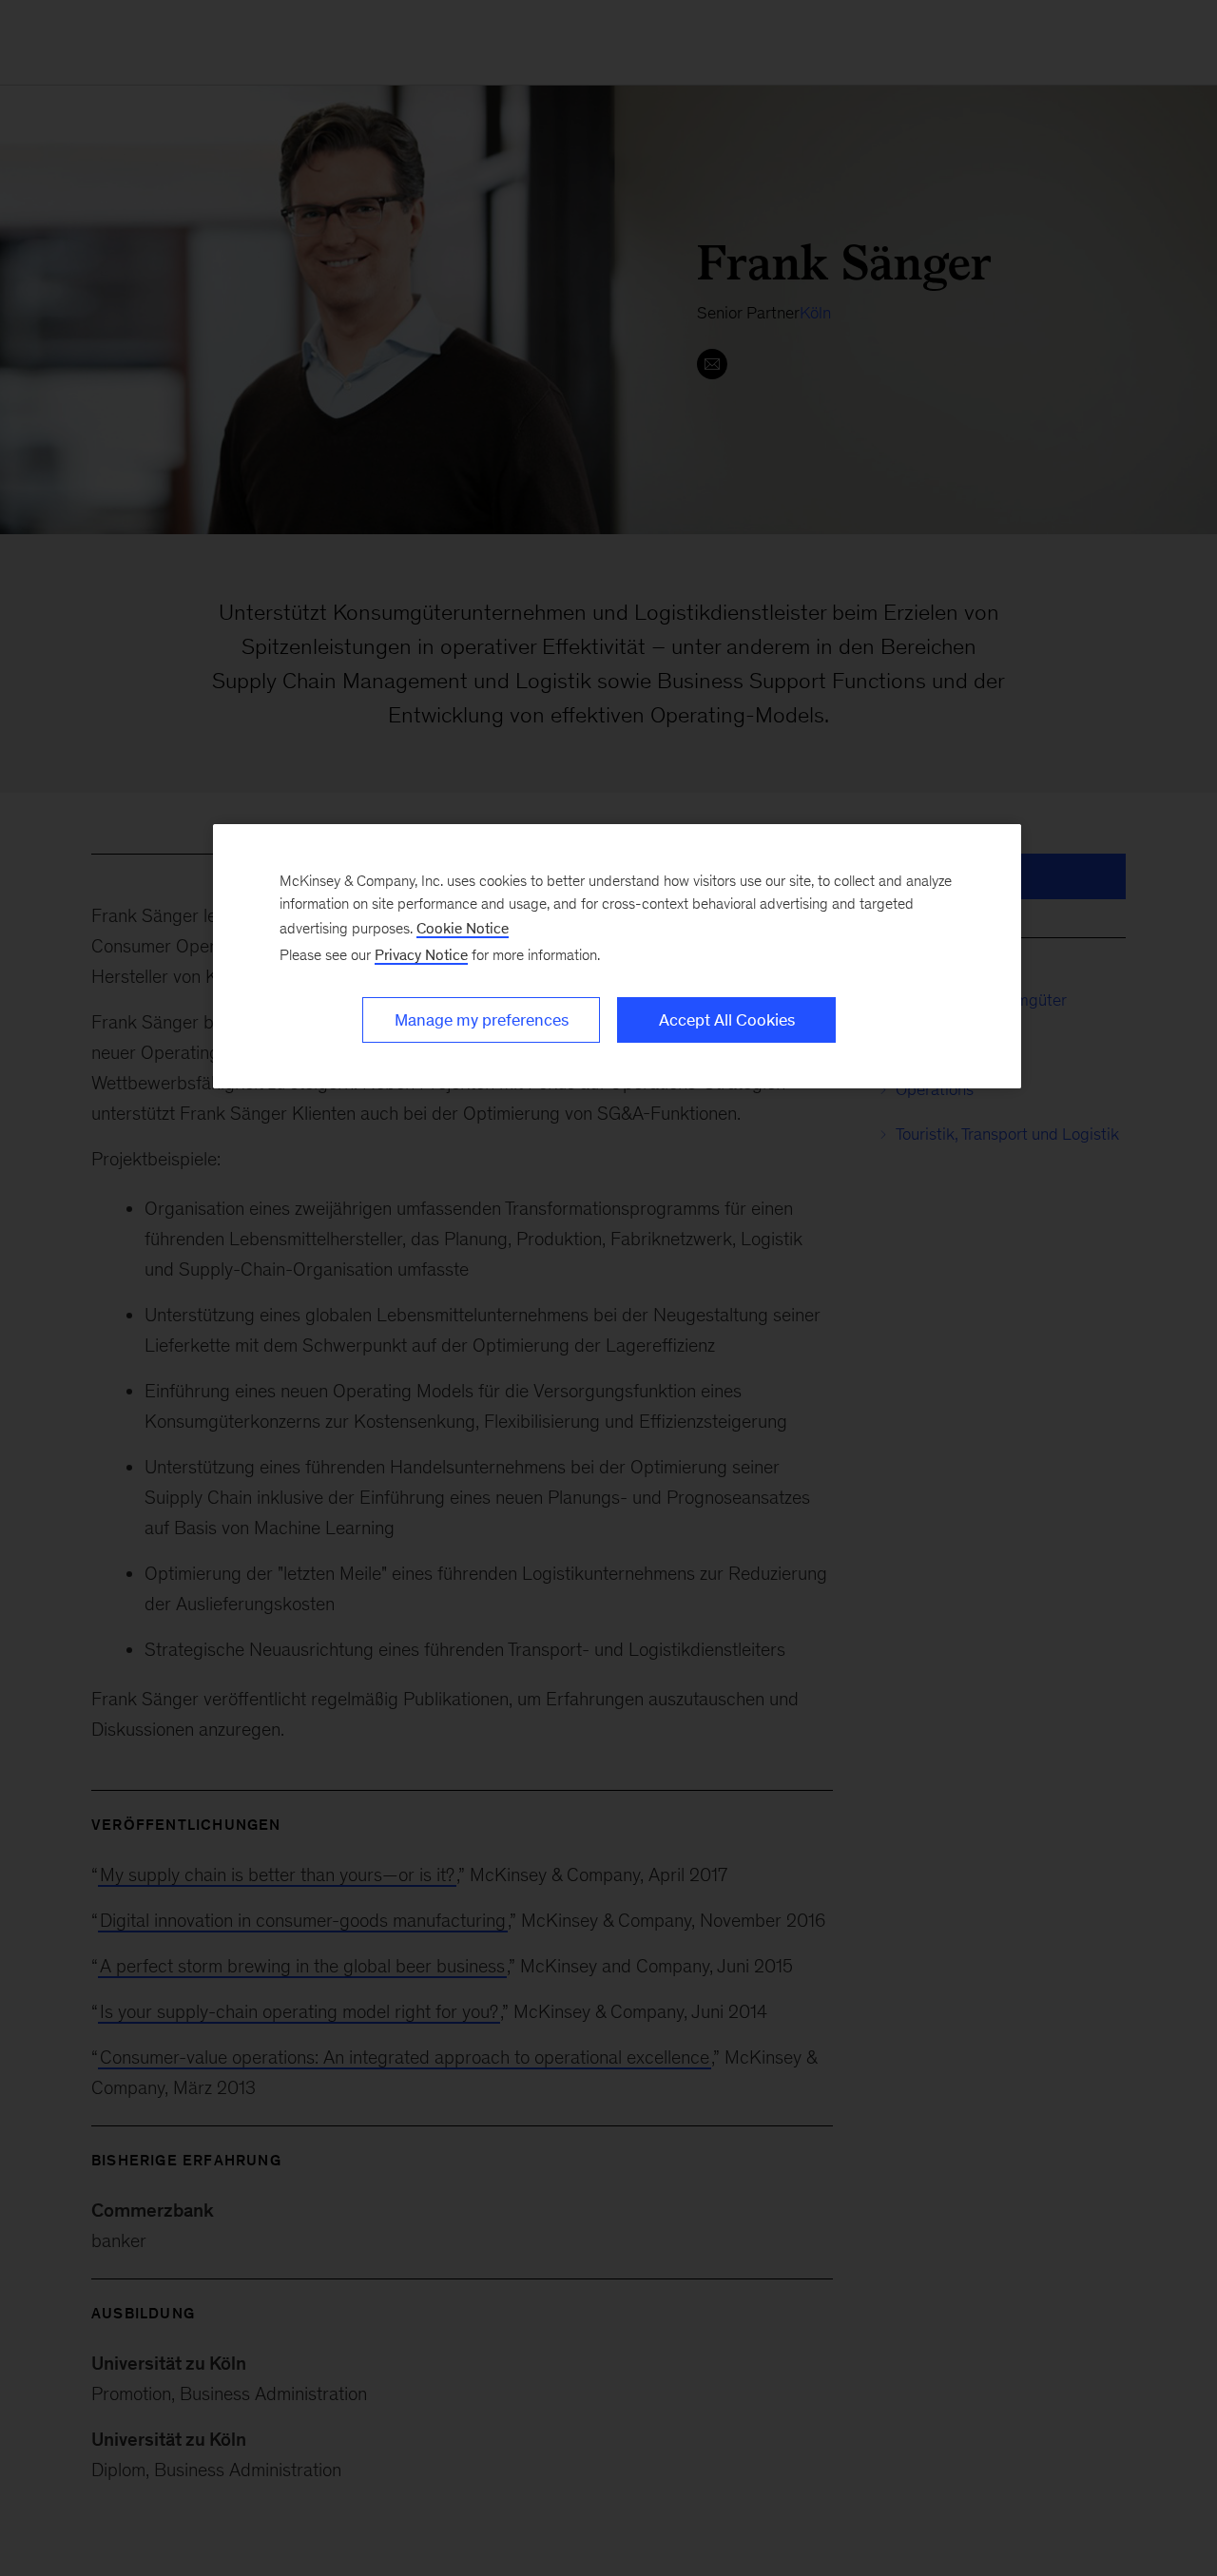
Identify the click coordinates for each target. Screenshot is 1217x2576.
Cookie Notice (463, 928)
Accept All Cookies (727, 1020)
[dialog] (617, 956)
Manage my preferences (482, 1020)
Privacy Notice (421, 955)
